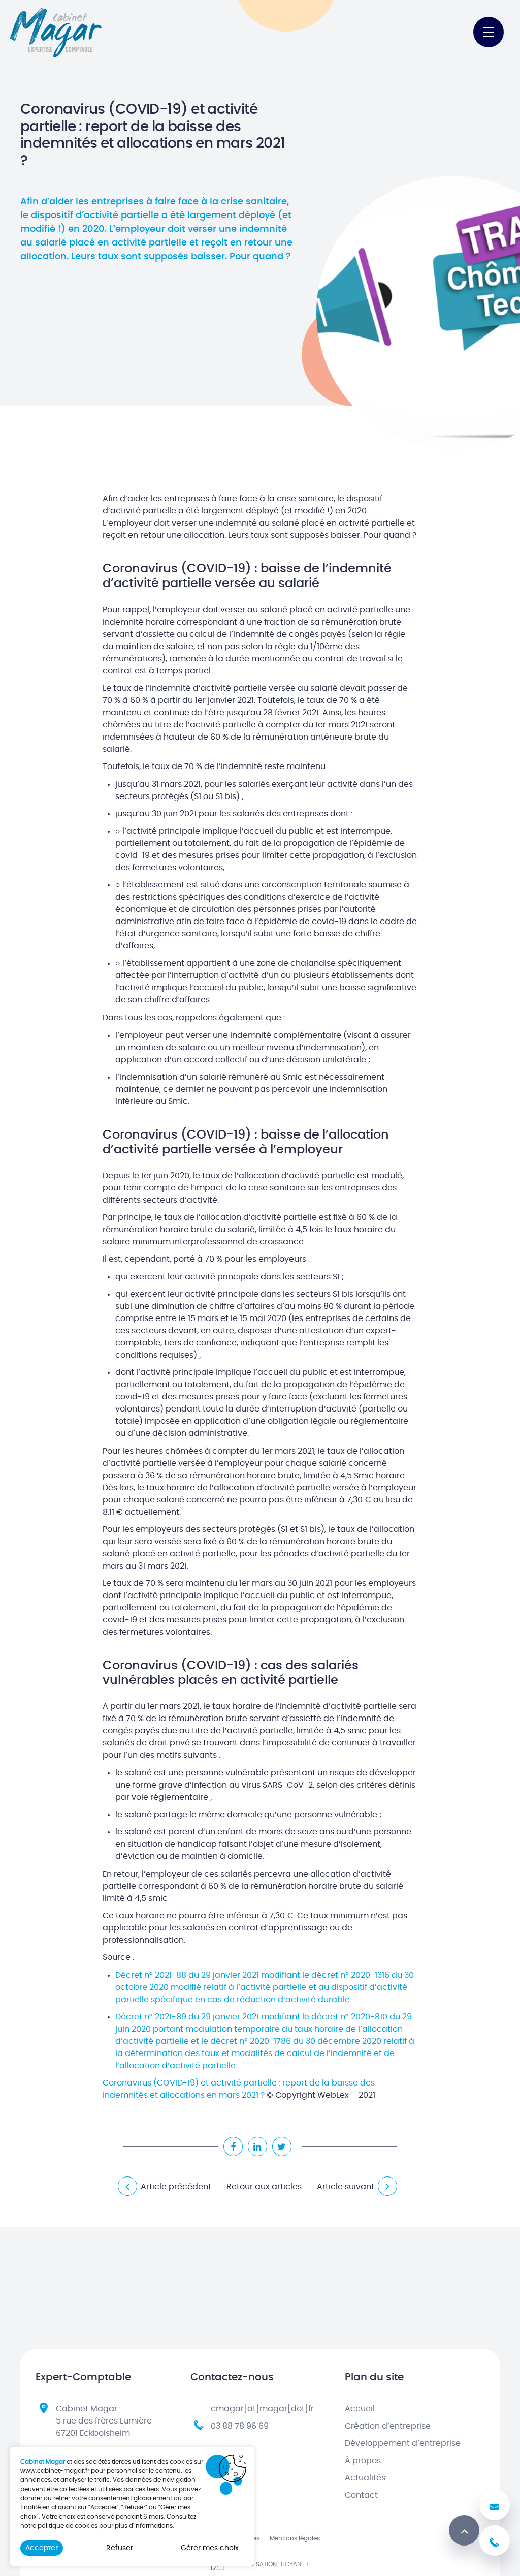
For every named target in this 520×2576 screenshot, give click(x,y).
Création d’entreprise (388, 2426)
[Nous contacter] (495, 2505)
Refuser (120, 2548)
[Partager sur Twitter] (282, 2146)
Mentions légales (295, 2538)
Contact (361, 2495)
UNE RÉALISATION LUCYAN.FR (268, 2564)
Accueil (360, 2409)
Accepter (42, 2548)
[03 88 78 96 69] (495, 2540)
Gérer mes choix (210, 2548)
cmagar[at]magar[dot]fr (262, 2409)
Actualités (365, 2478)
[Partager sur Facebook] (233, 2146)
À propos (363, 2461)
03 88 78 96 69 (240, 2426)
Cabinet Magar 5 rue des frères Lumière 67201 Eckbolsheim (104, 2421)
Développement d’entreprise (403, 2443)
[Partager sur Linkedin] (257, 2146)
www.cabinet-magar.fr (55, 2471)
